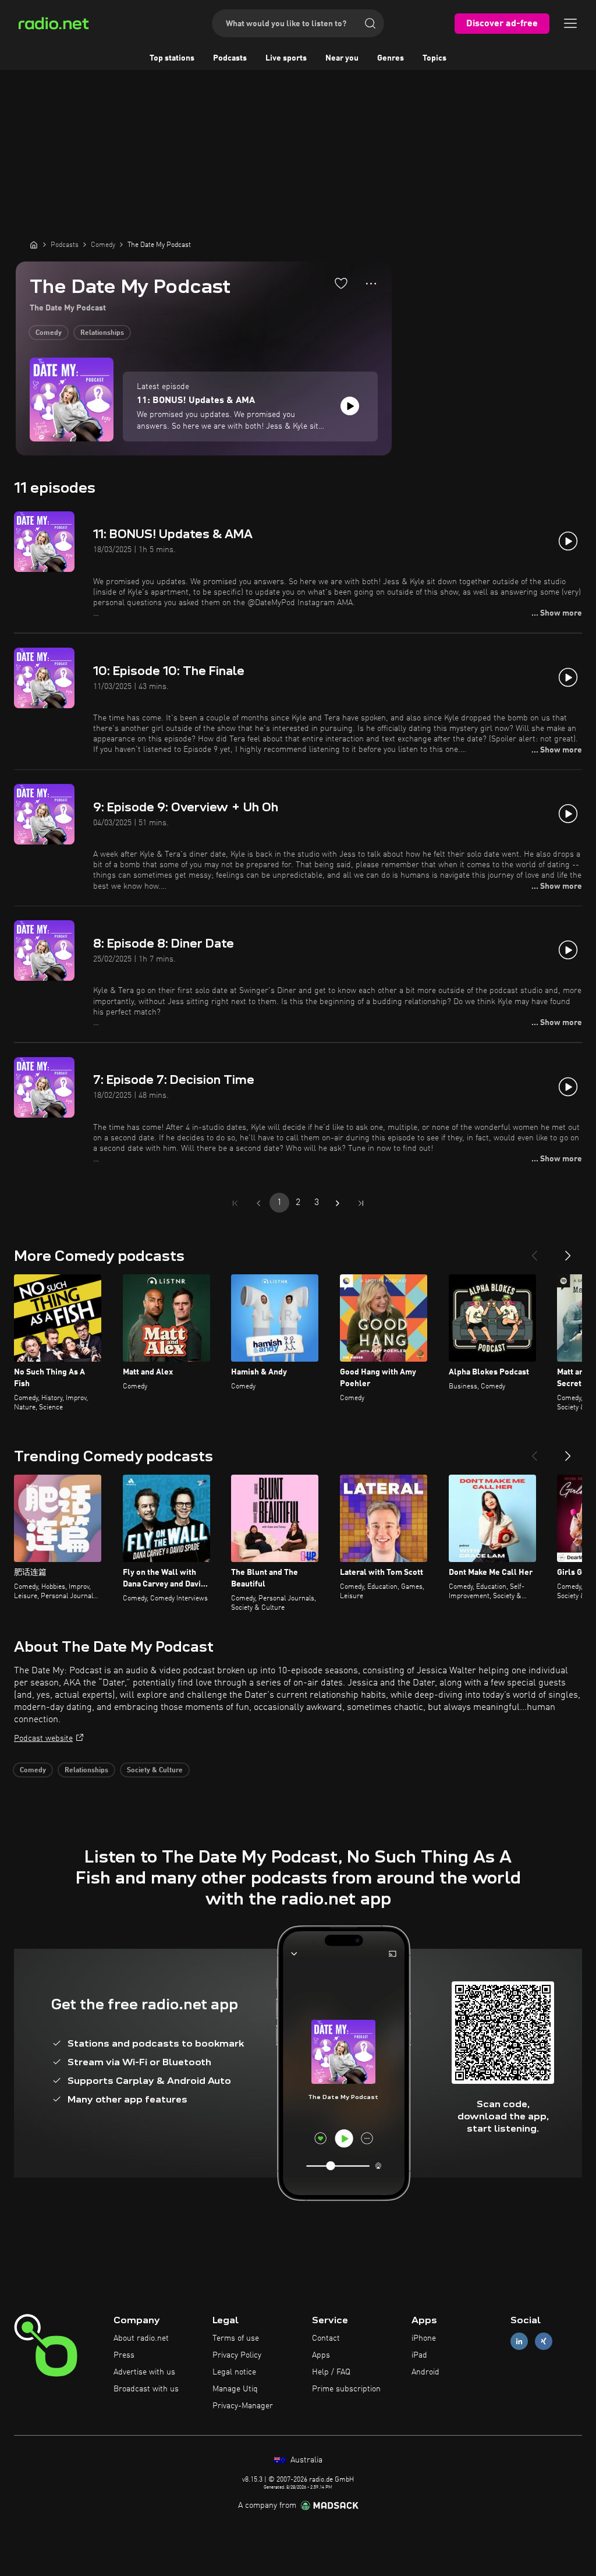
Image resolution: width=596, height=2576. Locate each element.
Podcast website (43, 1738)
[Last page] (361, 1203)
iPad (419, 2355)
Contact (326, 2338)
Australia (305, 2460)
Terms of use (236, 2338)
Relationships (102, 333)
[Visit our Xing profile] (544, 2342)
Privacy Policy (237, 2355)
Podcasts (230, 58)
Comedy (49, 333)
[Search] (370, 23)
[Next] (568, 1251)
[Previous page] (258, 1203)
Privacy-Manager (243, 2406)
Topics (434, 58)
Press (124, 2355)
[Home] (34, 245)
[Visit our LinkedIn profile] (519, 2342)
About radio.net (141, 2338)
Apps (321, 2355)
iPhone (424, 2338)
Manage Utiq (235, 2389)
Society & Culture (155, 1771)
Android (425, 2372)
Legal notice (234, 2372)
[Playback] (350, 406)
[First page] (235, 1203)
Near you (342, 58)
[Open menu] (570, 23)
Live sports (286, 58)
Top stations (172, 58)
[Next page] (338, 1203)
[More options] (371, 284)
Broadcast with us (146, 2389)
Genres (391, 58)
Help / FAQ (331, 2372)
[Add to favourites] (341, 283)
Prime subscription (346, 2389)
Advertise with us (144, 2372)
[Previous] (534, 1251)
